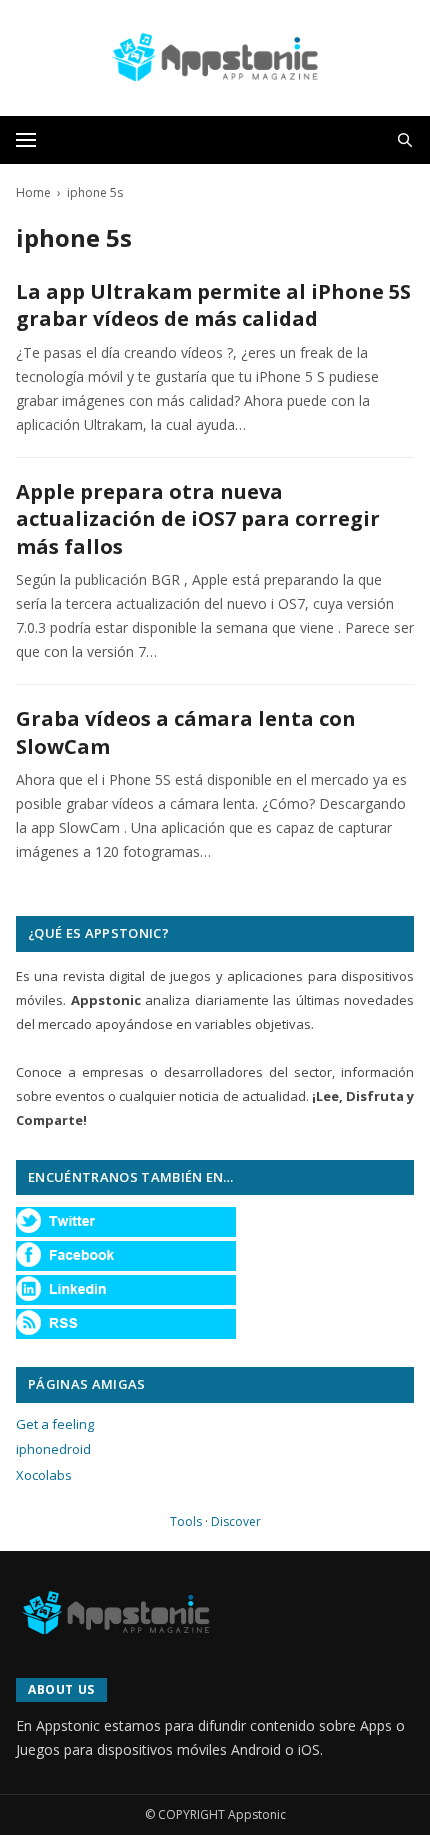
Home (33, 192)
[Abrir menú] (26, 140)
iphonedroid (53, 1449)
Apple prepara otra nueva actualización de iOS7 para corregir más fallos (198, 519)
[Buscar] (405, 140)
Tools (186, 1521)
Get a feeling (55, 1424)
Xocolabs (44, 1475)
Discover (236, 1521)
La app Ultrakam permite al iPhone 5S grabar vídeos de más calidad (213, 305)
